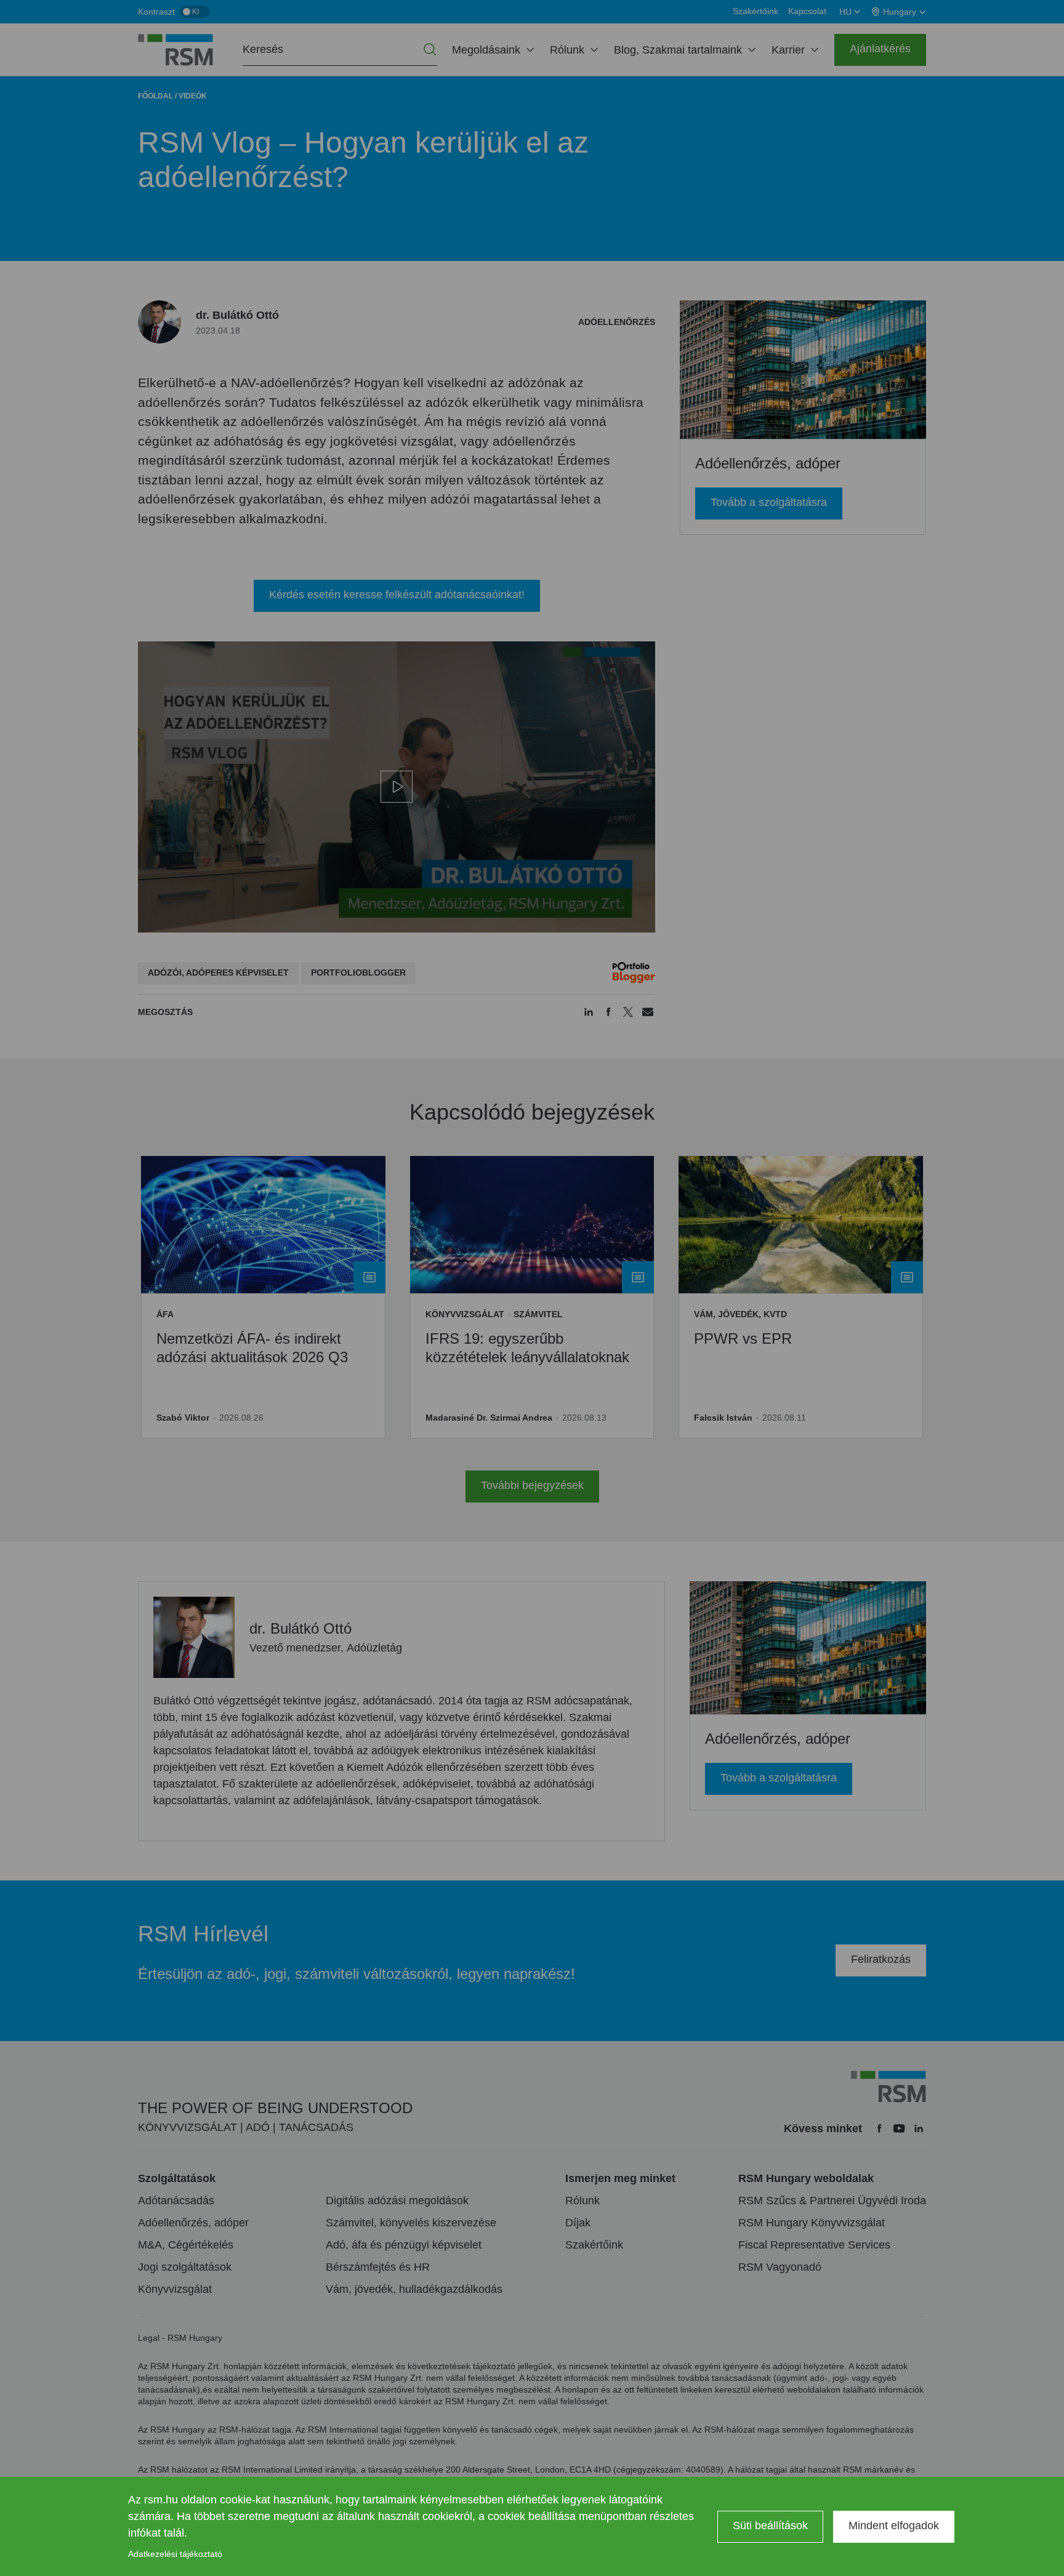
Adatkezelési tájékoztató (175, 2554)
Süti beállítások (770, 2526)
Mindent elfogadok (894, 2526)
